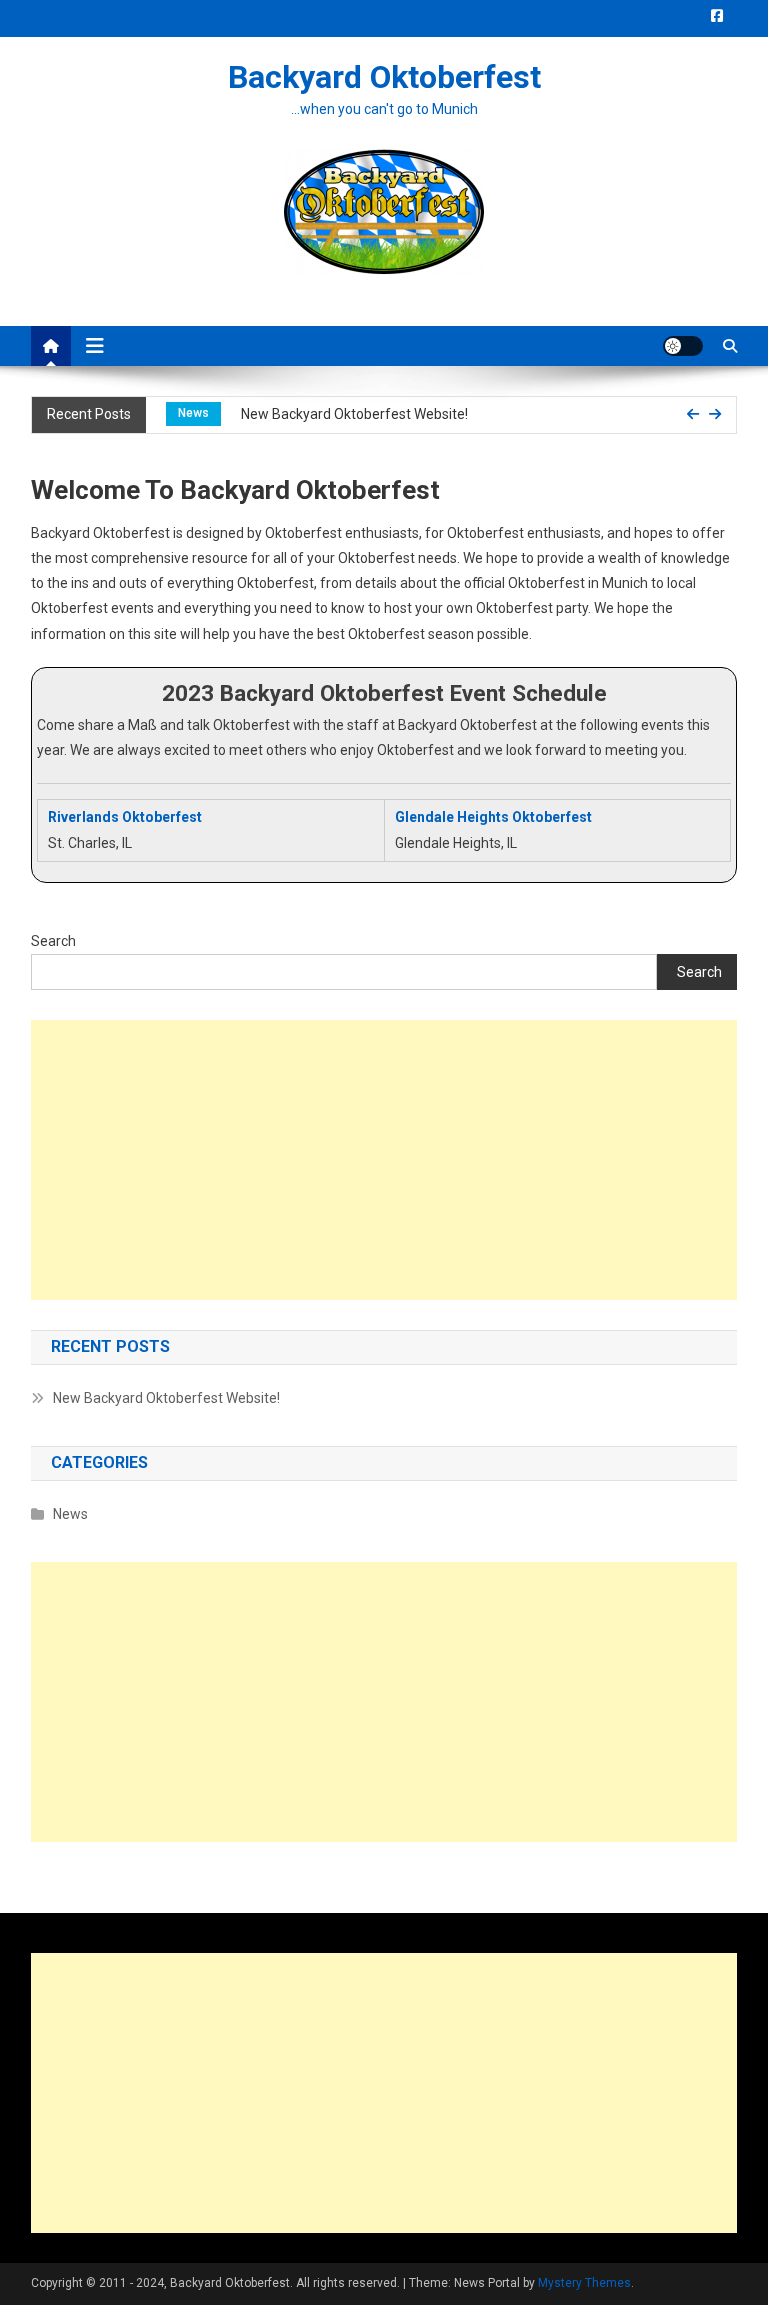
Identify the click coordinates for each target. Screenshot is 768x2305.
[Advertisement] (384, 1160)
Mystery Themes (584, 2283)
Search (53, 941)
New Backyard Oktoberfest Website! (354, 414)
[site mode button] (683, 346)
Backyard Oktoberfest (384, 77)
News (193, 413)
